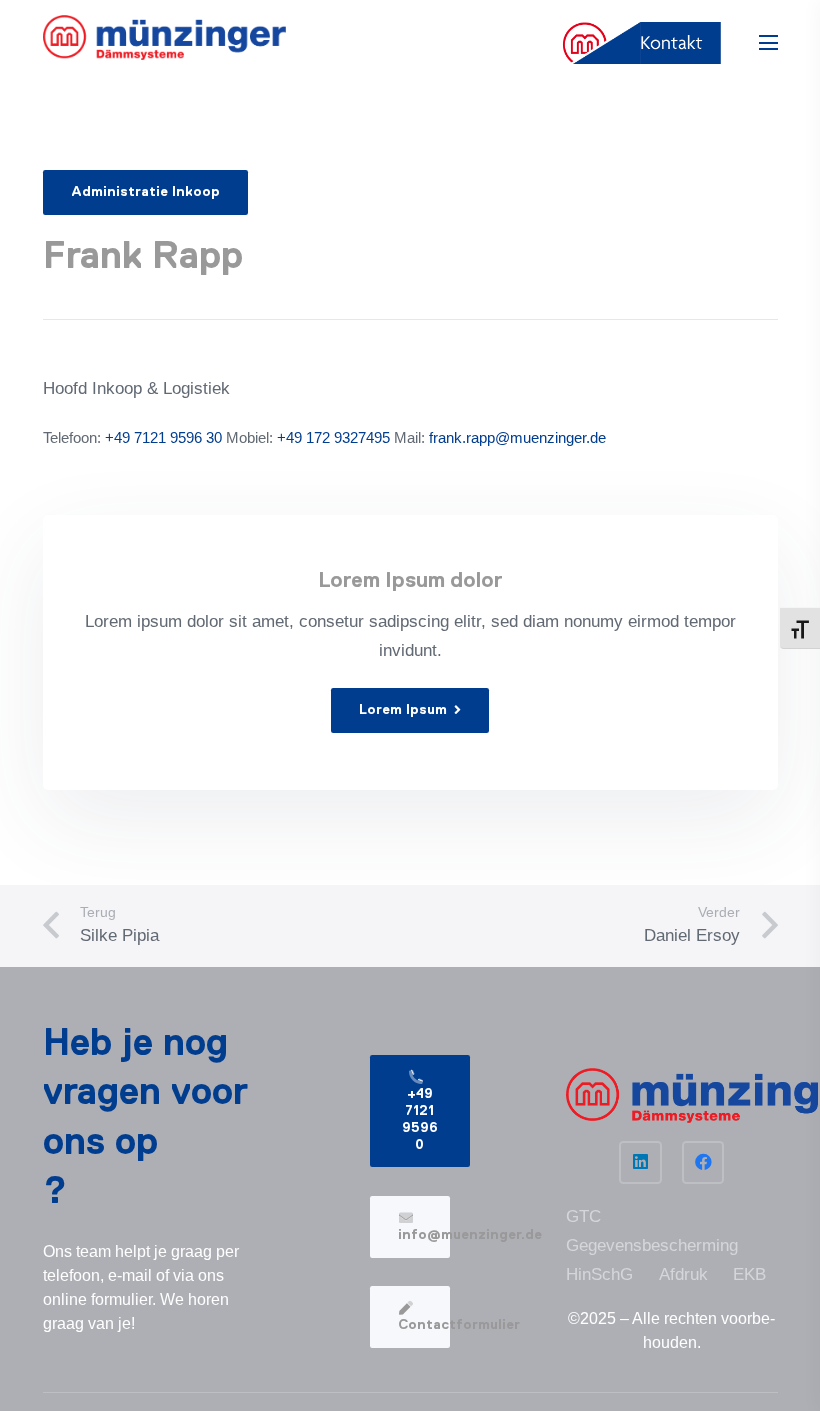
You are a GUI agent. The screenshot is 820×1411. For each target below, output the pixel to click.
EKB (749, 1274)
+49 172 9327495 (331, 437)
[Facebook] (703, 1162)
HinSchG (599, 1274)
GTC (583, 1216)
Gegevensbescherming (652, 1245)
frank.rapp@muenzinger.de (517, 437)
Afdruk (683, 1274)
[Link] (165, 37)
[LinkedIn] (640, 1162)
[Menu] (768, 43)
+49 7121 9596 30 (163, 437)
